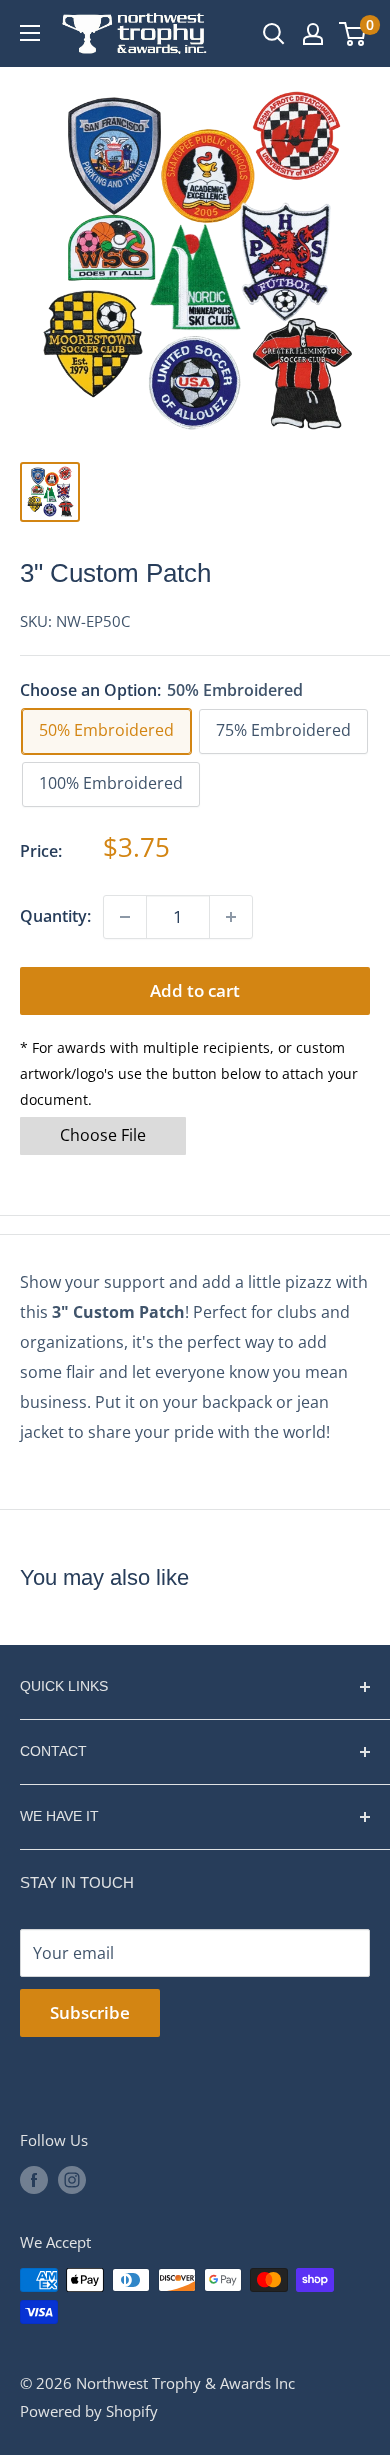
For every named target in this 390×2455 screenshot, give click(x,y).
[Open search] (274, 34)
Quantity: (55, 916)
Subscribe (90, 2012)
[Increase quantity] (231, 917)
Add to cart (195, 990)
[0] (353, 34)
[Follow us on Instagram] (72, 2180)
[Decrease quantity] (125, 917)
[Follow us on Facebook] (34, 2180)
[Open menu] (30, 33)
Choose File (103, 1135)
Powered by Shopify (89, 2411)
